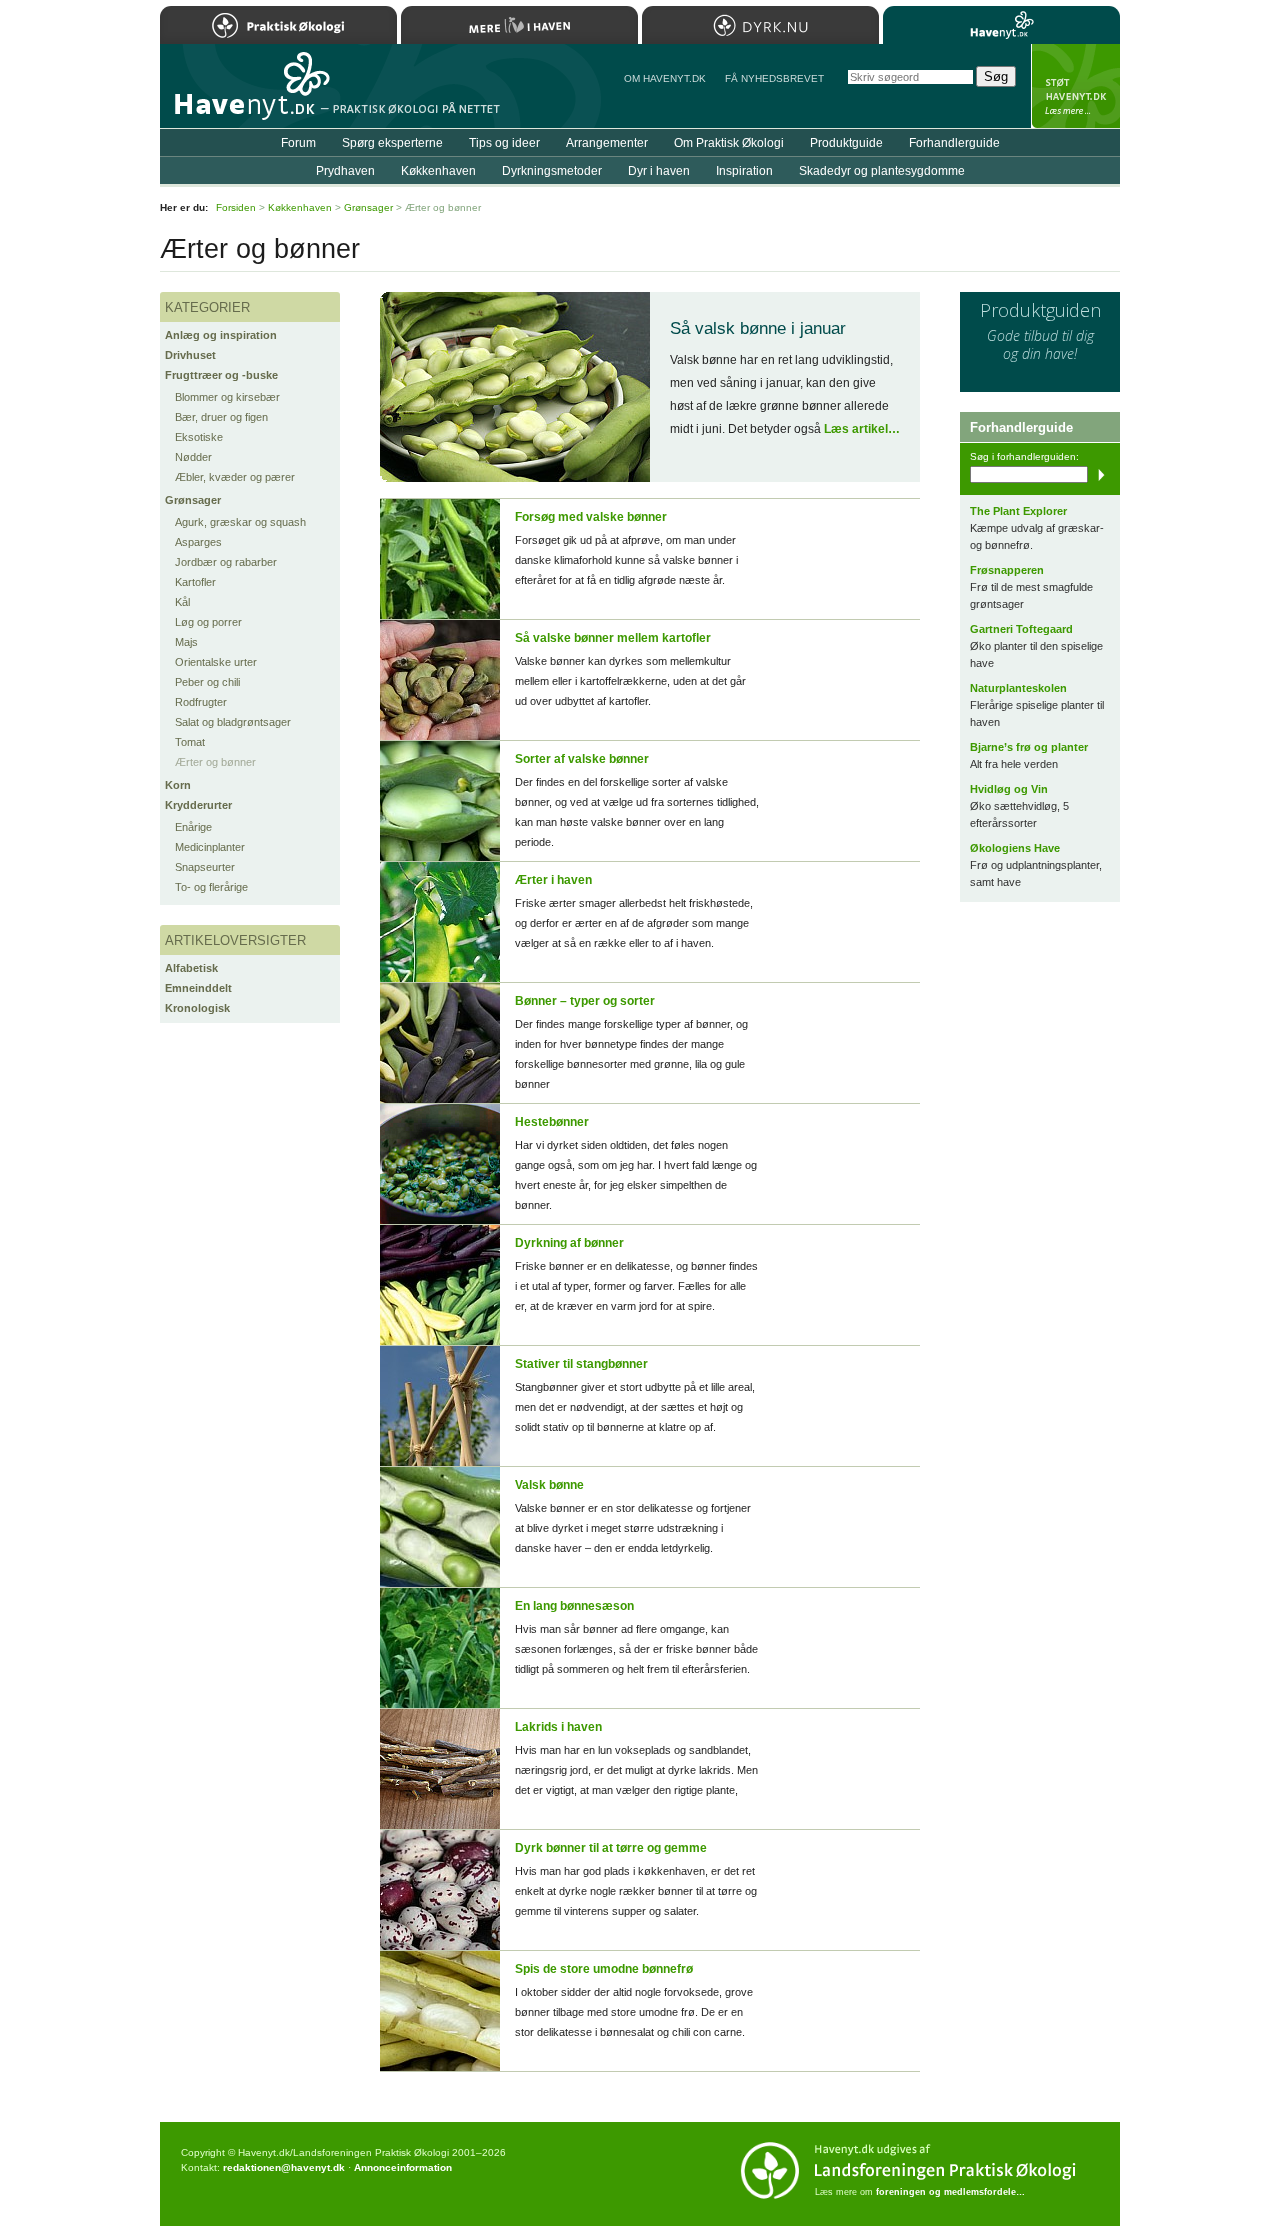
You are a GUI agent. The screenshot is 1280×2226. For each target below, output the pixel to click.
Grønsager (193, 500)
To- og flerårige (211, 887)
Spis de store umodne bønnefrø (604, 1969)
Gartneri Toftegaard (1021, 629)
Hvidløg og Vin (1009, 789)
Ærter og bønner (215, 762)
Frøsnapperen (1007, 570)
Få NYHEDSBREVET (774, 78)
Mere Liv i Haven (519, 25)
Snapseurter (205, 867)
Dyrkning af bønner (569, 1243)
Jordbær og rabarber (226, 562)
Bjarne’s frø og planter (1029, 747)
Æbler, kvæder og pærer (235, 477)
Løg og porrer (208, 622)
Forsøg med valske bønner (591, 517)
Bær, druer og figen (221, 417)
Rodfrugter (201, 702)
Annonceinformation (403, 2167)
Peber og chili (207, 682)
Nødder (193, 457)
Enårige (193, 827)
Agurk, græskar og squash (240, 522)
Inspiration (744, 171)
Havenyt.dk (1001, 25)
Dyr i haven (659, 171)
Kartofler (195, 582)
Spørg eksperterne (392, 143)
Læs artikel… (862, 429)
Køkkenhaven (438, 171)
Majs (186, 642)
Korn (178, 785)
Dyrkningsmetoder (552, 171)
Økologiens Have (1015, 848)
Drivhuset (190, 355)
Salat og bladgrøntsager (233, 722)
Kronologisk (197, 1008)
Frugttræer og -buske (221, 375)
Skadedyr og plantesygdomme (882, 171)
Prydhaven (345, 171)
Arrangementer (607, 143)
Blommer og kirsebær (227, 397)
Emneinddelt (198, 988)
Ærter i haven (553, 880)
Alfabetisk (191, 968)
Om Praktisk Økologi (729, 143)
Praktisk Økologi (278, 25)
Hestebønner (552, 1122)
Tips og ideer (504, 143)
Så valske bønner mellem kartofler (613, 638)
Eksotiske (199, 437)
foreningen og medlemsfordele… (950, 2192)
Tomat (190, 742)
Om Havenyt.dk (665, 78)
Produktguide (846, 143)
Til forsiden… (247, 94)
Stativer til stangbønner (581, 1364)
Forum (298, 143)
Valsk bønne (549, 1485)
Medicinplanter (210, 847)
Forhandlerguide (954, 143)
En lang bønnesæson (574, 1606)
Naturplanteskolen (1018, 688)
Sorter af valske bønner (582, 759)
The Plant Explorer (1018, 511)
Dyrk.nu (760, 25)
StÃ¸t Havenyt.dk (1075, 86)
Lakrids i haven (558, 1727)
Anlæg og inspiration (221, 335)
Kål (182, 602)
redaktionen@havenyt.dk (284, 2167)
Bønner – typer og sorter (585, 1001)
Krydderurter (198, 805)
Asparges (198, 542)
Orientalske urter (216, 662)
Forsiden (236, 207)
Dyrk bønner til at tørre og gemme (611, 1848)
